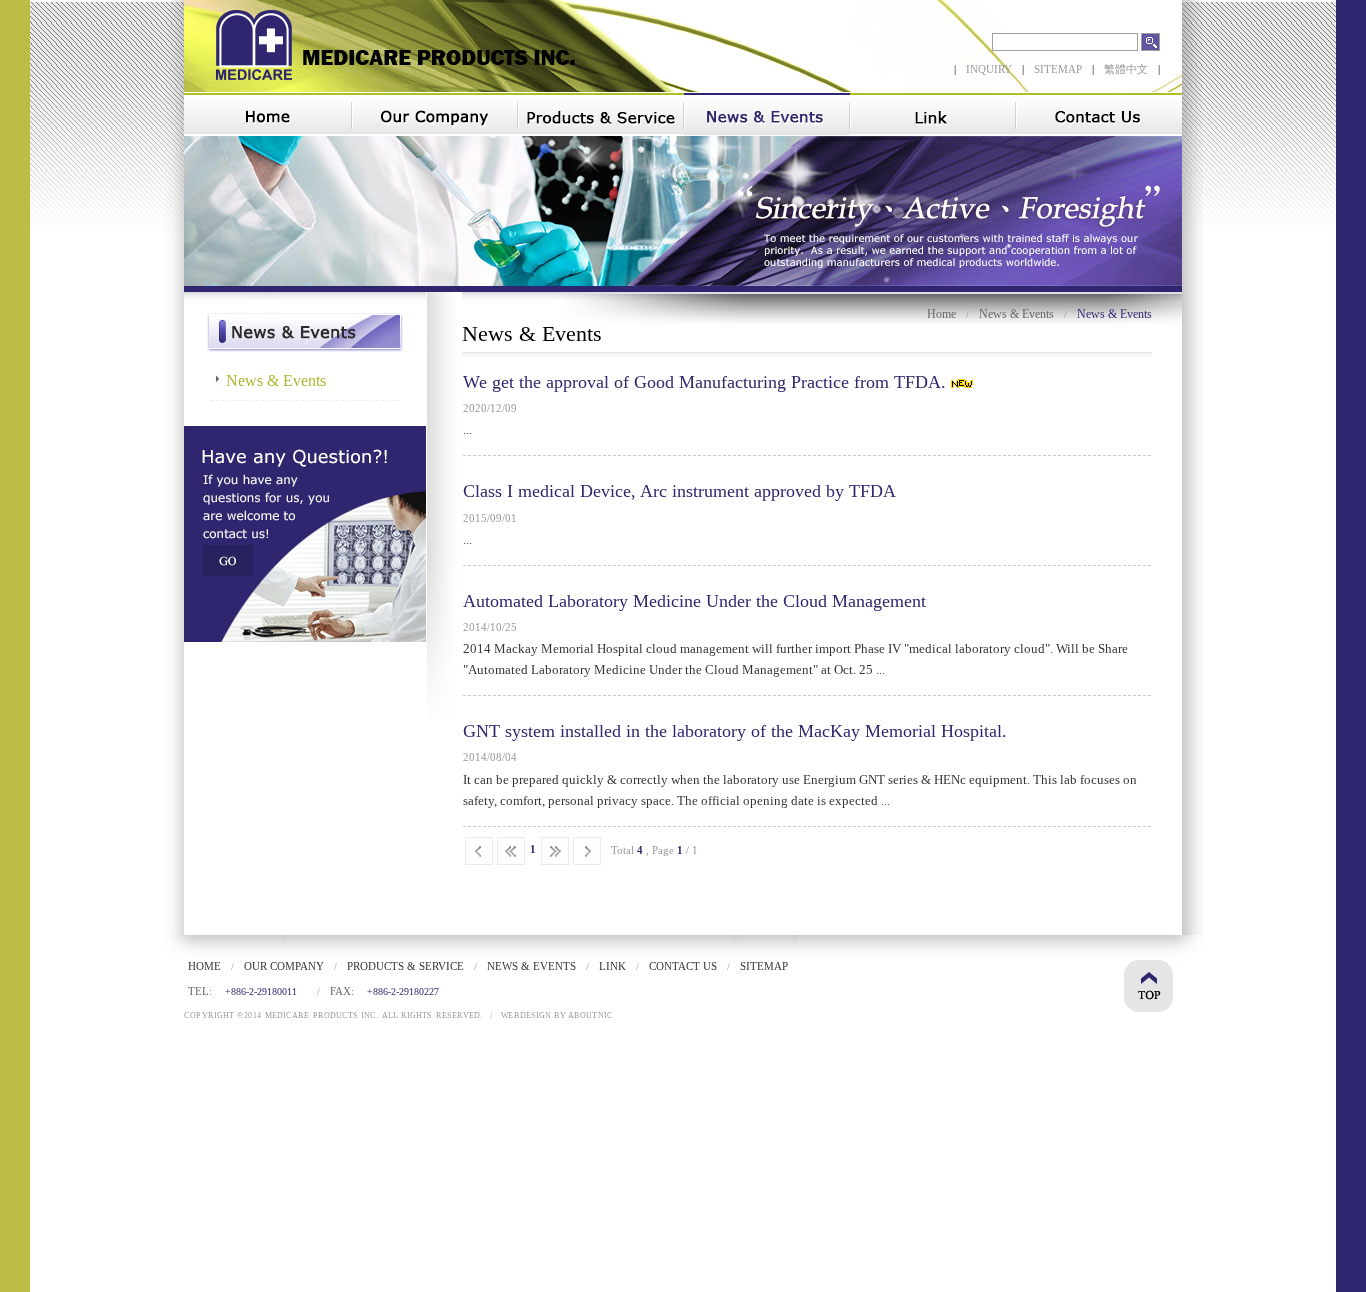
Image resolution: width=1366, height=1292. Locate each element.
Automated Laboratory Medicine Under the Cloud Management (694, 601)
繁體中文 (1126, 69)
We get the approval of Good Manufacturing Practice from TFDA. (704, 382)
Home (941, 314)
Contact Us (683, 966)
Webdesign (526, 1015)
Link (612, 966)
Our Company (284, 966)
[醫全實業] (384, 86)
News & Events (1016, 314)
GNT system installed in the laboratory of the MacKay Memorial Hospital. (735, 731)
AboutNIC (590, 1015)
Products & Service (405, 966)
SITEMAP (1058, 69)
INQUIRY (989, 69)
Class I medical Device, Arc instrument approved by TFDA (679, 491)
